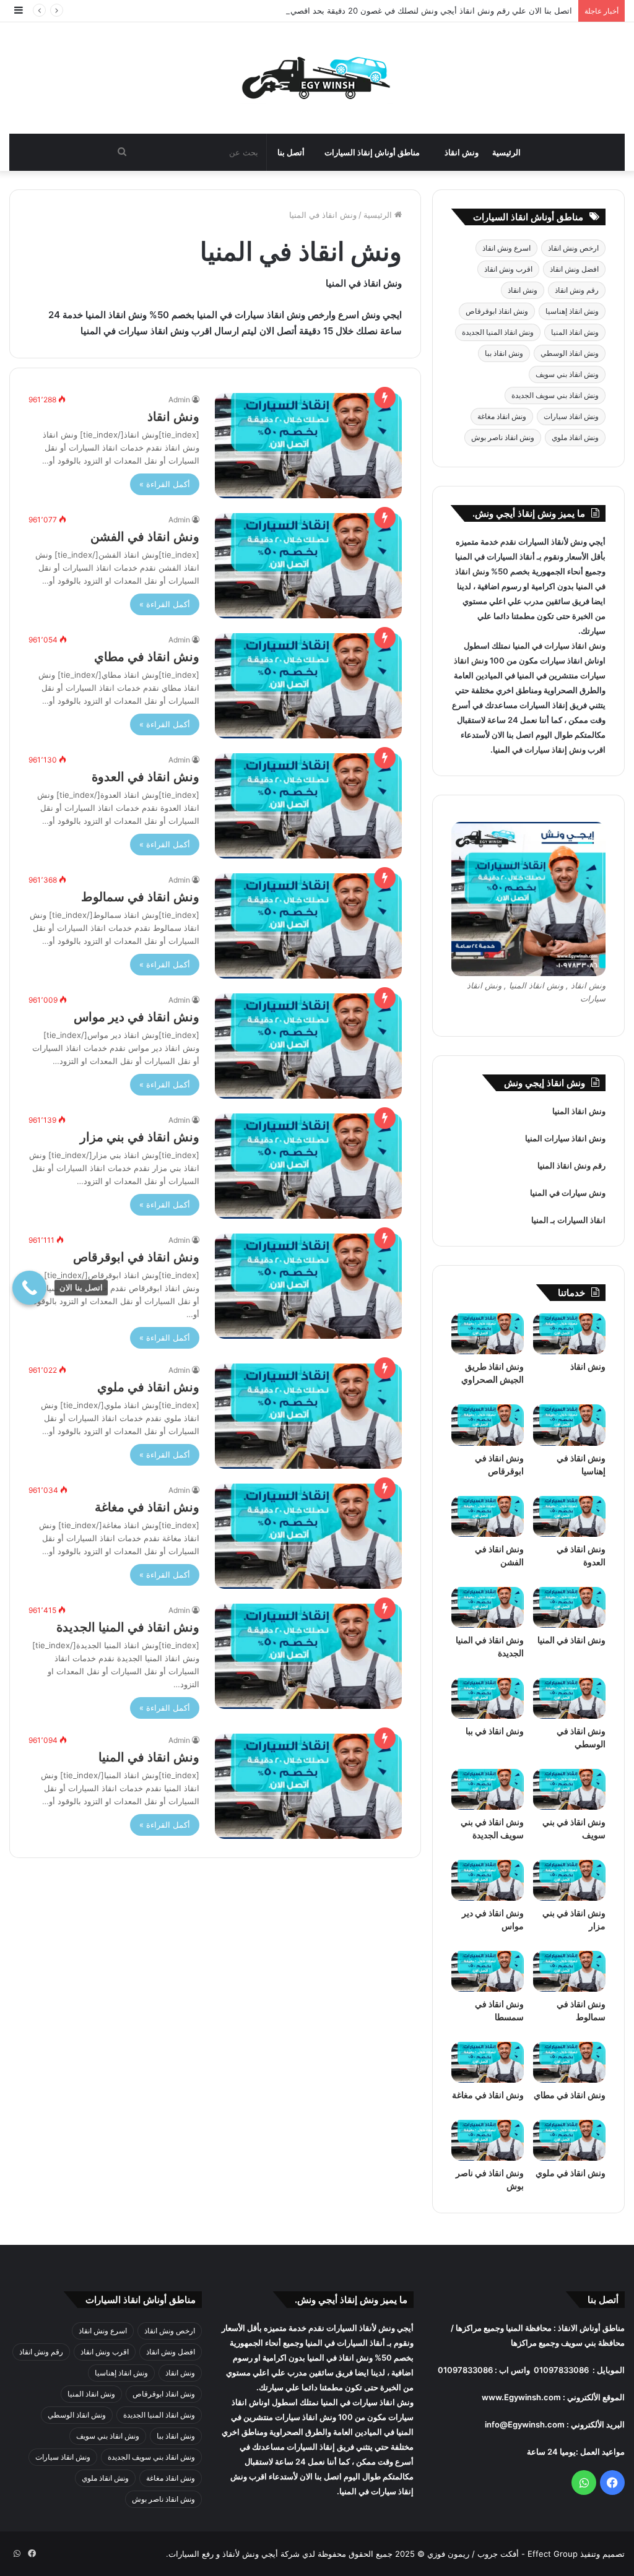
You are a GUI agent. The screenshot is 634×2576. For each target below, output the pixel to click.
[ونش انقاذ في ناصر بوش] (488, 2140)
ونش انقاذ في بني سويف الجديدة (492, 1829)
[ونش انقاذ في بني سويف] (569, 1789)
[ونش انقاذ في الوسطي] (569, 1698)
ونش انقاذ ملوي (575, 437)
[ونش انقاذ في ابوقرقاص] (308, 1286)
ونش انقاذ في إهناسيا (581, 1465)
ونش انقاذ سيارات (571, 416)
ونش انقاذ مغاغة (502, 416)
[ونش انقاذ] (308, 446)
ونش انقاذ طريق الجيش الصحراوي (493, 1373)
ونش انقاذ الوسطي (570, 353)
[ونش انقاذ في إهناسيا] (569, 1425)
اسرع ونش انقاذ (506, 248)
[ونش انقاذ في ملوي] (308, 1416)
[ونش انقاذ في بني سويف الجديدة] (488, 1789)
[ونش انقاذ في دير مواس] (308, 1046)
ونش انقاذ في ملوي (148, 1387)
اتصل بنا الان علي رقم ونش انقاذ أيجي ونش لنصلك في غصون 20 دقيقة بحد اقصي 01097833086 (404, 11)
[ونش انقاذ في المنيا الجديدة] (308, 1656)
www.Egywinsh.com (521, 2397)
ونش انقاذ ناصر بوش (503, 437)
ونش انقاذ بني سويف (567, 374)
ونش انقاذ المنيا (575, 332)
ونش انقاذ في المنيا (149, 1757)
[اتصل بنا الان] (29, 1288)
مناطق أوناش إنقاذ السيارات (372, 152)
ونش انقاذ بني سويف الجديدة (555, 395)
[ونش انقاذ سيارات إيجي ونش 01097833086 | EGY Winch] (317, 78)
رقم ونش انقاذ (577, 290)
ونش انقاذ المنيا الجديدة (498, 332)
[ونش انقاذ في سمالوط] (308, 926)
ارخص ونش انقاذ (573, 248)
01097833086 (561, 2370)
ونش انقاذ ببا (504, 353)
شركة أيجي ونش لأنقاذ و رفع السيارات (234, 2554)
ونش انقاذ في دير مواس (137, 1017)
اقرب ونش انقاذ (508, 269)
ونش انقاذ (462, 152)
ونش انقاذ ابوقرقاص (497, 311)
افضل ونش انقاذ (574, 269)
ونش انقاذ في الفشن (145, 537)
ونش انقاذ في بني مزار (140, 1137)
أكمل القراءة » (165, 484)
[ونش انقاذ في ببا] (488, 1698)
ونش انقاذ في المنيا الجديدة (128, 1627)
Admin (179, 400)
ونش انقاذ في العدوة (145, 777)
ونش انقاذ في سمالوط (140, 897)
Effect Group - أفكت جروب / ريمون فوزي (501, 2554)
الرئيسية (506, 152)
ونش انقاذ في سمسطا (499, 2011)
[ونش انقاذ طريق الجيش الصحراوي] (488, 1334)
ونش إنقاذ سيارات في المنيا (539, 750)
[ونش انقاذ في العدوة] (308, 806)
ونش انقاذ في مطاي (147, 657)
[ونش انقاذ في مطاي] (308, 686)
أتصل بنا (291, 152)
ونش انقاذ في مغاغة (147, 1507)
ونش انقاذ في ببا (495, 1731)
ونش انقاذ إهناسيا (572, 311)
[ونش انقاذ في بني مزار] (308, 1166)
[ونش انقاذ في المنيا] (308, 1786)
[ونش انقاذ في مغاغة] (308, 1536)
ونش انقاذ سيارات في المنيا (559, 646)
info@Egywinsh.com (525, 2424)
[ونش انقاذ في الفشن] (308, 566)
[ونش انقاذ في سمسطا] (488, 1971)
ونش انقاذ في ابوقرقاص (136, 1257)
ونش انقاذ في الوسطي (581, 1738)
